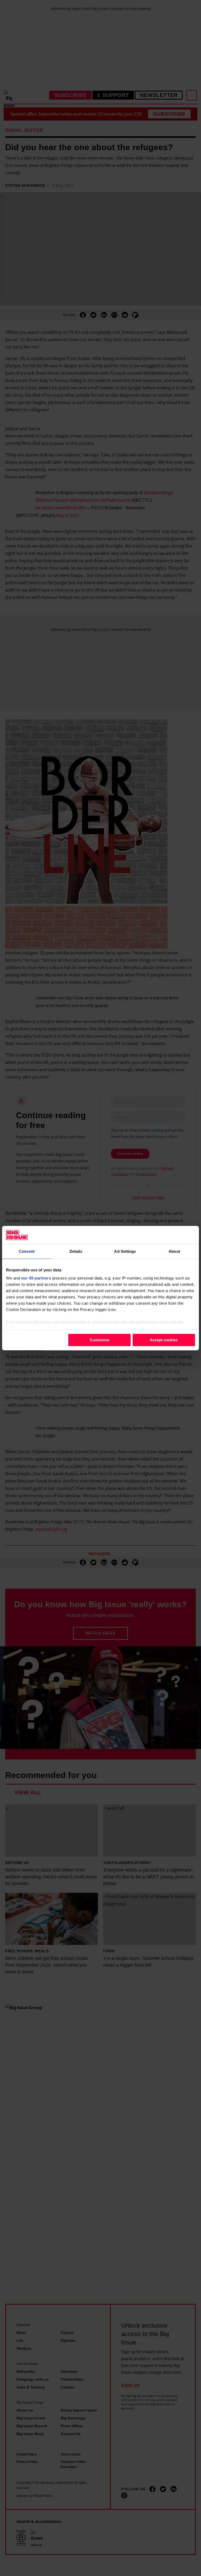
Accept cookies (164, 1340)
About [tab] (174, 1251)
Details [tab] (76, 1251)
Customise (100, 1340)
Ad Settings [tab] (125, 1251)
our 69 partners (36, 1278)
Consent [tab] (27, 1251)
